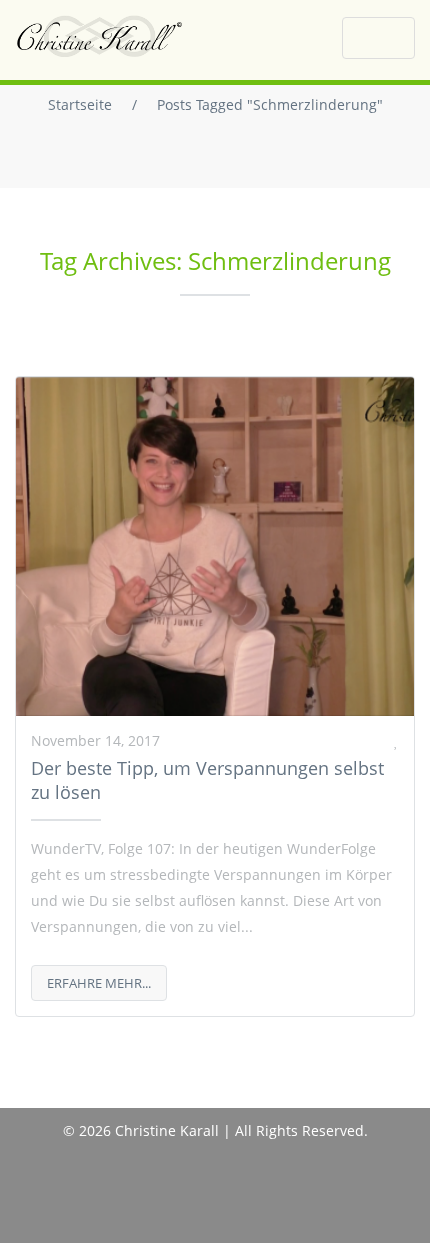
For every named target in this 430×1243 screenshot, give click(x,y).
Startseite (80, 104)
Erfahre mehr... (99, 983)
